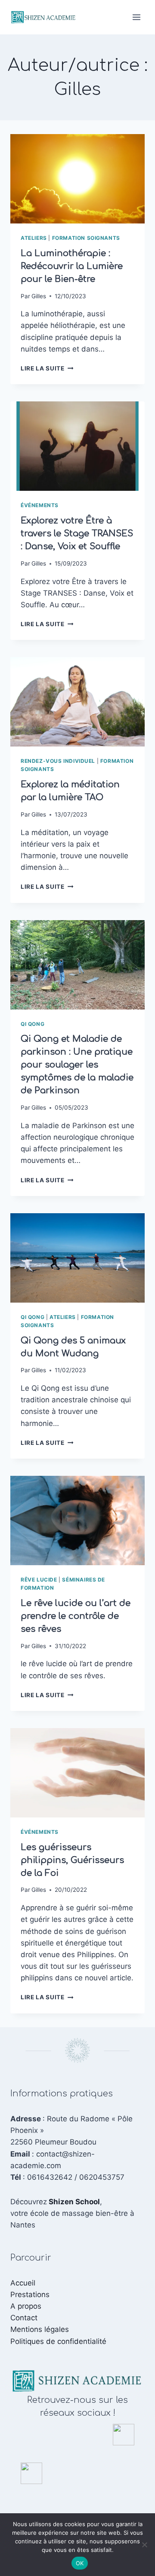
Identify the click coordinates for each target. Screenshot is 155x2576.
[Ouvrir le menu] (136, 17)
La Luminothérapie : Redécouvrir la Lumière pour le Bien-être (72, 266)
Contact (24, 2318)
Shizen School (74, 2202)
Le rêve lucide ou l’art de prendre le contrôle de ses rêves (76, 1616)
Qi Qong (33, 1024)
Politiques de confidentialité (58, 2341)
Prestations (30, 2295)
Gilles (39, 296)
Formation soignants (86, 238)
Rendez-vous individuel (58, 761)
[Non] (144, 2545)
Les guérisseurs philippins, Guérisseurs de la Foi (72, 1860)
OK (80, 2563)
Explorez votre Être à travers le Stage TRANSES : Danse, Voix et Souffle (77, 534)
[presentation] (77, 179)
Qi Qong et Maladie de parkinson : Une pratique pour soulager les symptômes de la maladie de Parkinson (77, 1065)
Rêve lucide (39, 1580)
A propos (26, 2306)
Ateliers (34, 238)
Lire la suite (47, 368)
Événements (40, 505)
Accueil (23, 2283)
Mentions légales (40, 2329)
